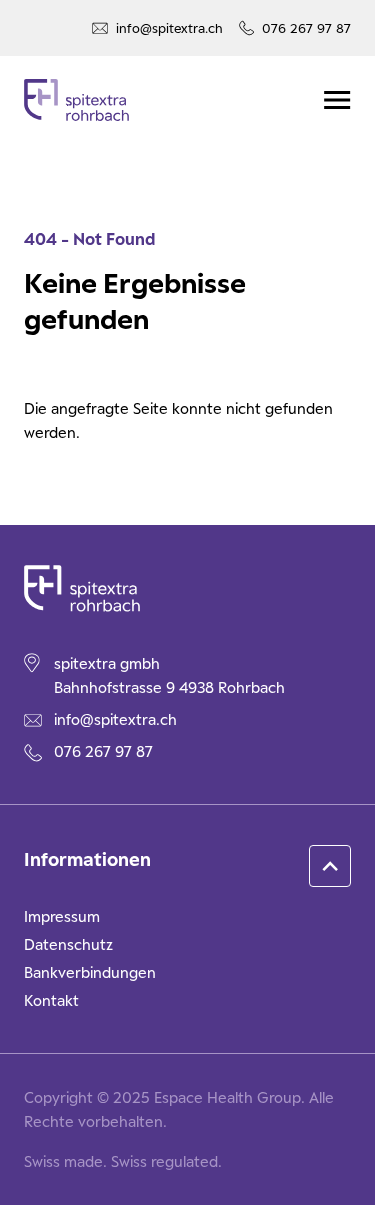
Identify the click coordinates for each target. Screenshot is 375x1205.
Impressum (62, 916)
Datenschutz (68, 944)
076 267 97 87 (306, 28)
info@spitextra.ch (169, 28)
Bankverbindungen (90, 972)
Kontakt (51, 1000)
